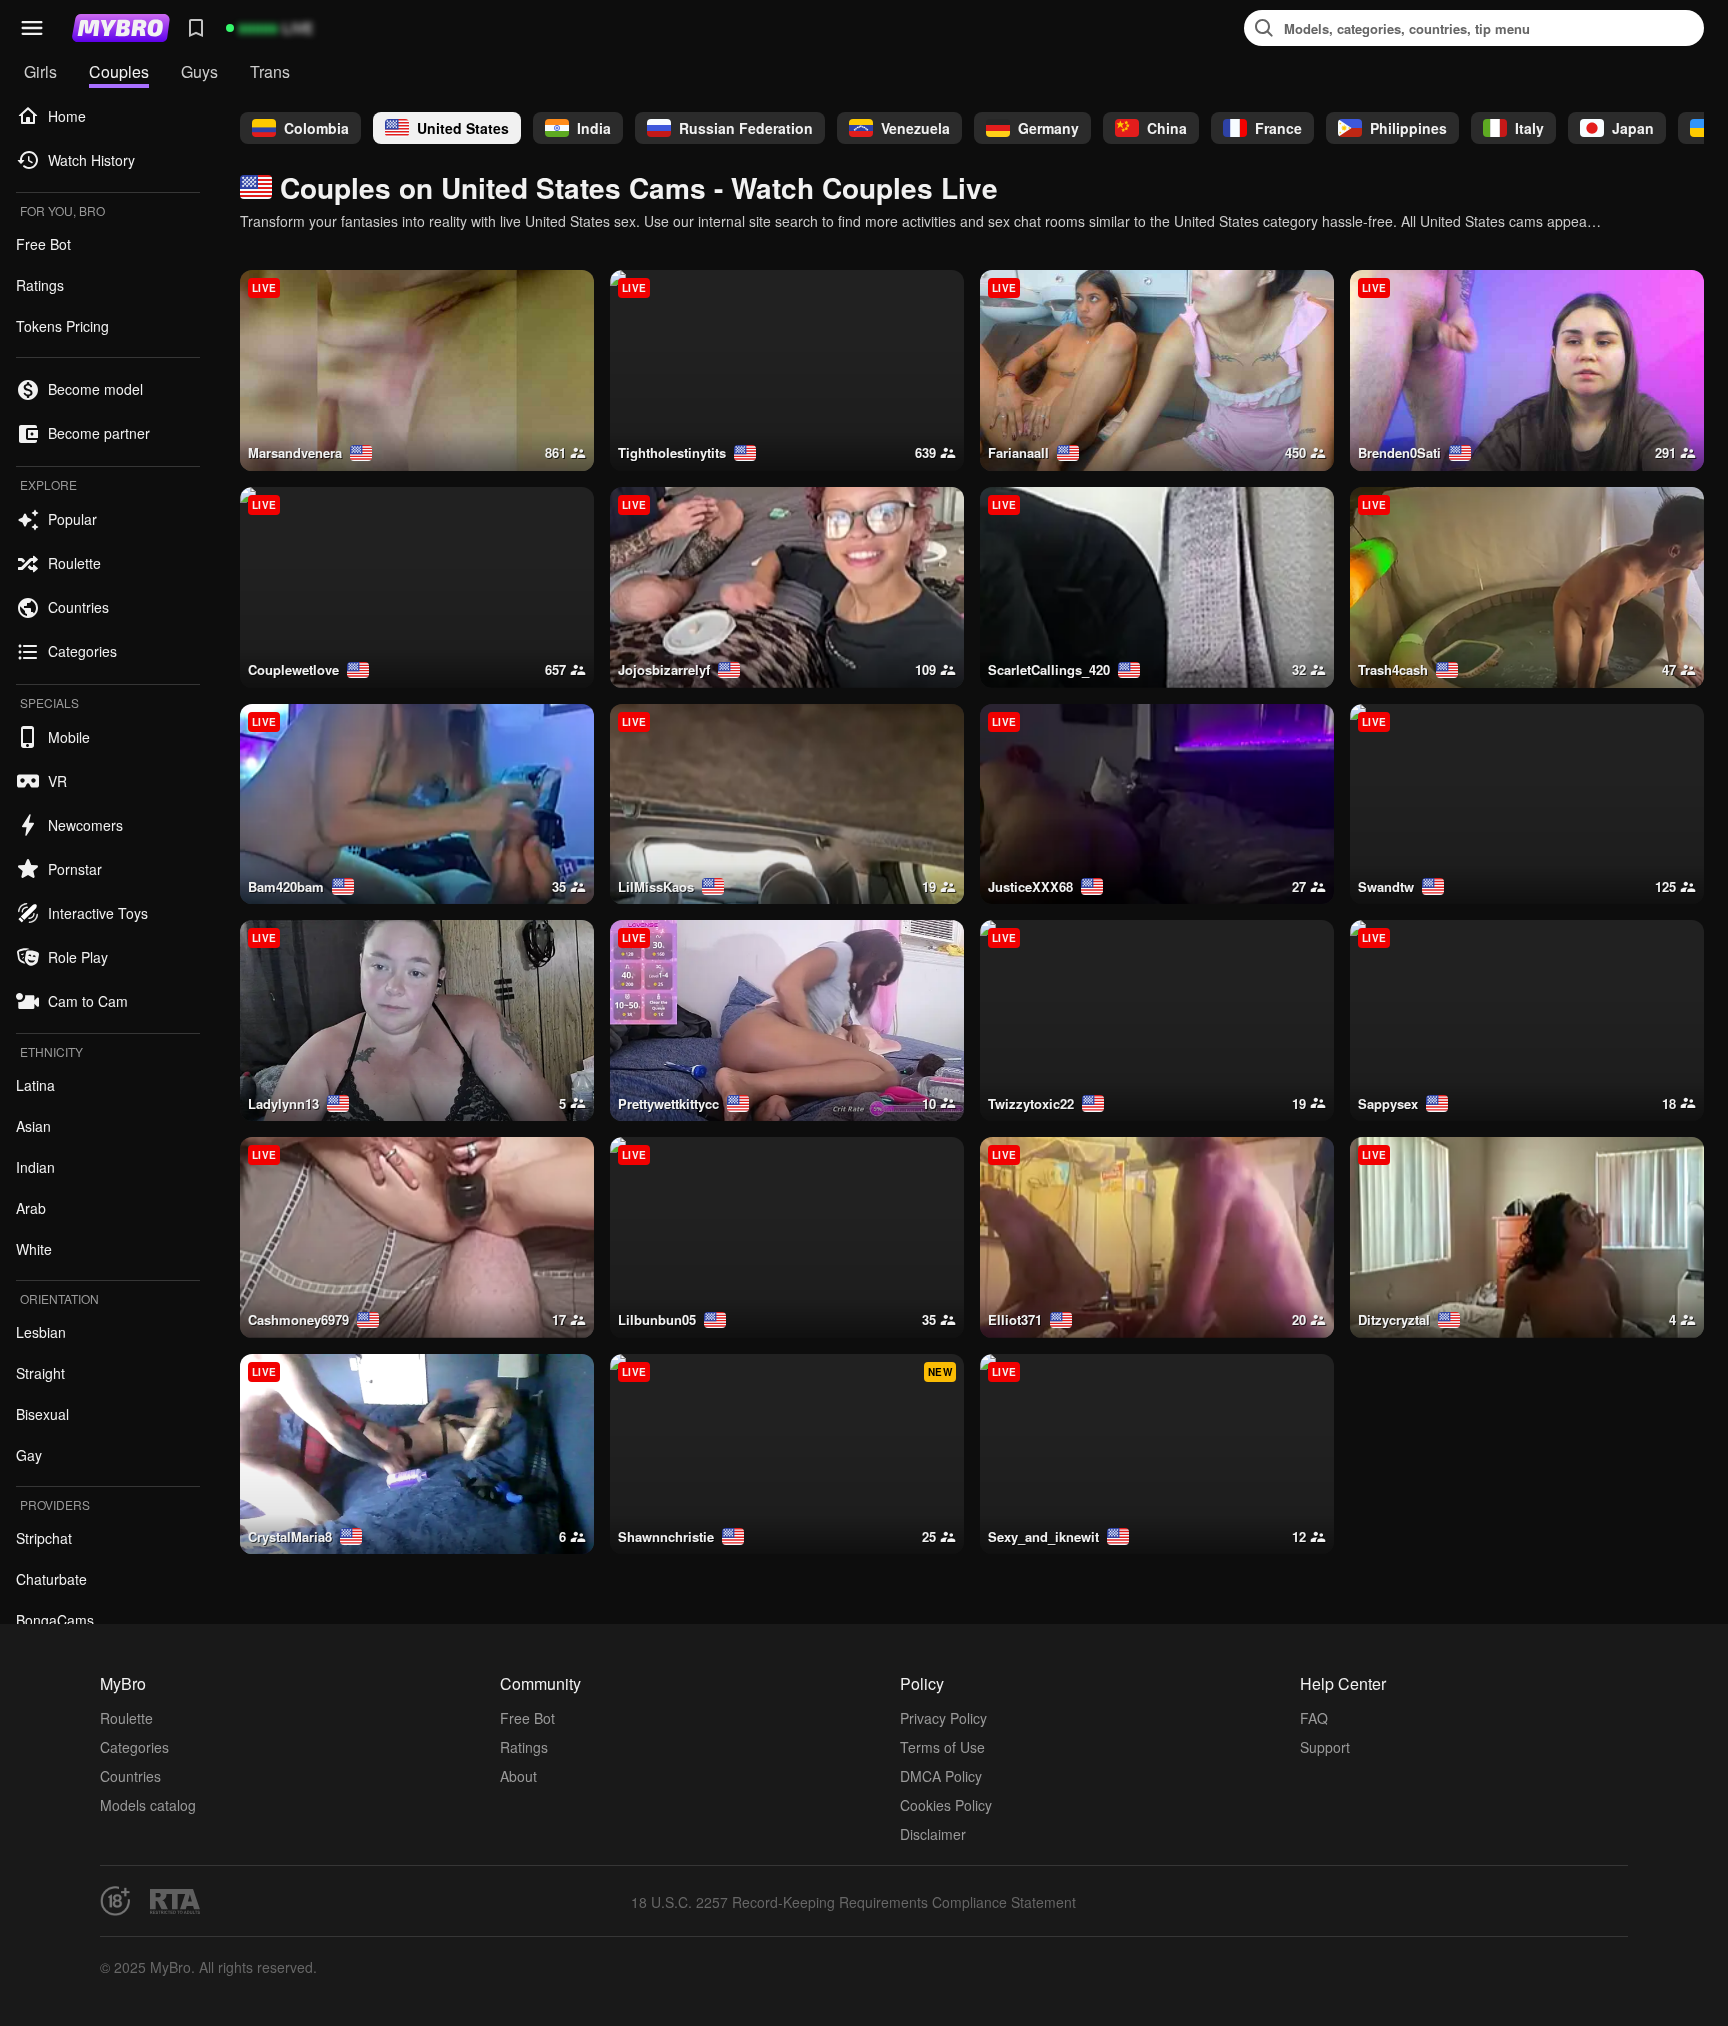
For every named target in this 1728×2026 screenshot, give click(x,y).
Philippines (1408, 128)
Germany (1048, 128)
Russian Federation (746, 128)
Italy (1529, 128)
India (594, 128)
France (1278, 128)
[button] (32, 28)
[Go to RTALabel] (175, 1901)
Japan (1633, 128)
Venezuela (915, 128)
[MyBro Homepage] (121, 28)
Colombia (316, 128)
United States (463, 128)
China (1167, 128)
